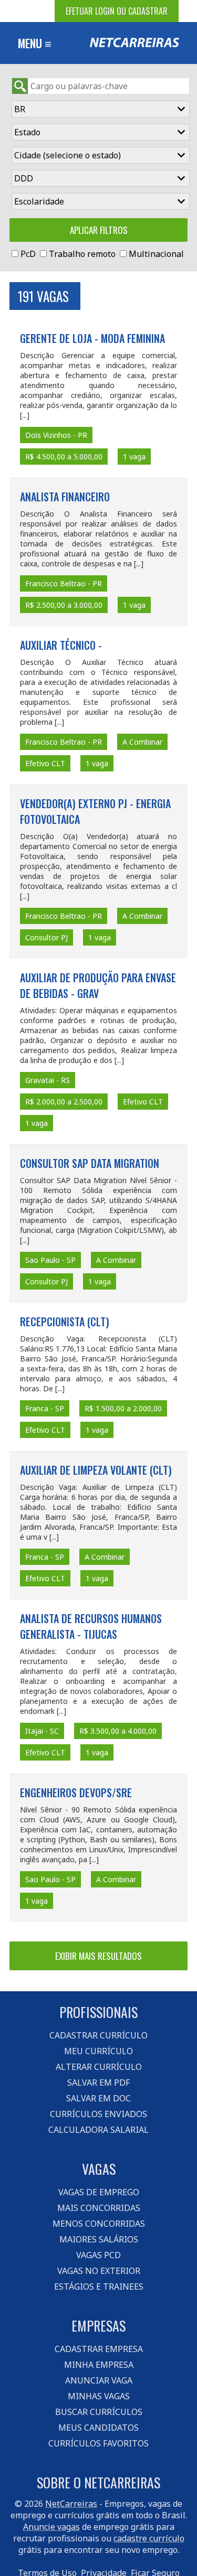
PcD (28, 254)
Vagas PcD (98, 2255)
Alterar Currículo (99, 2067)
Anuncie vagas (51, 2527)
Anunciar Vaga (99, 2380)
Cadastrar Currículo (98, 2035)
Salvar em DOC (98, 2098)
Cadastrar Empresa (99, 2349)
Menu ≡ (35, 43)
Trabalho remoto (82, 254)
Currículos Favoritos (98, 2443)
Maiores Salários (99, 2239)
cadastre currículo (149, 2538)
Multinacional (156, 254)
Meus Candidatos (98, 2428)
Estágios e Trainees (99, 2287)
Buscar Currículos (99, 2412)
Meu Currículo (98, 2051)
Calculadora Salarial (98, 2130)
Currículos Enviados (98, 2114)
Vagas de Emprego (99, 2192)
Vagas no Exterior (99, 2271)
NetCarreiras (71, 2504)
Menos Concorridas (99, 2224)
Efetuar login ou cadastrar (117, 11)
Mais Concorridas (99, 2208)
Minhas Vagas (99, 2396)
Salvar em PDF (98, 2083)
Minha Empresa (99, 2365)
